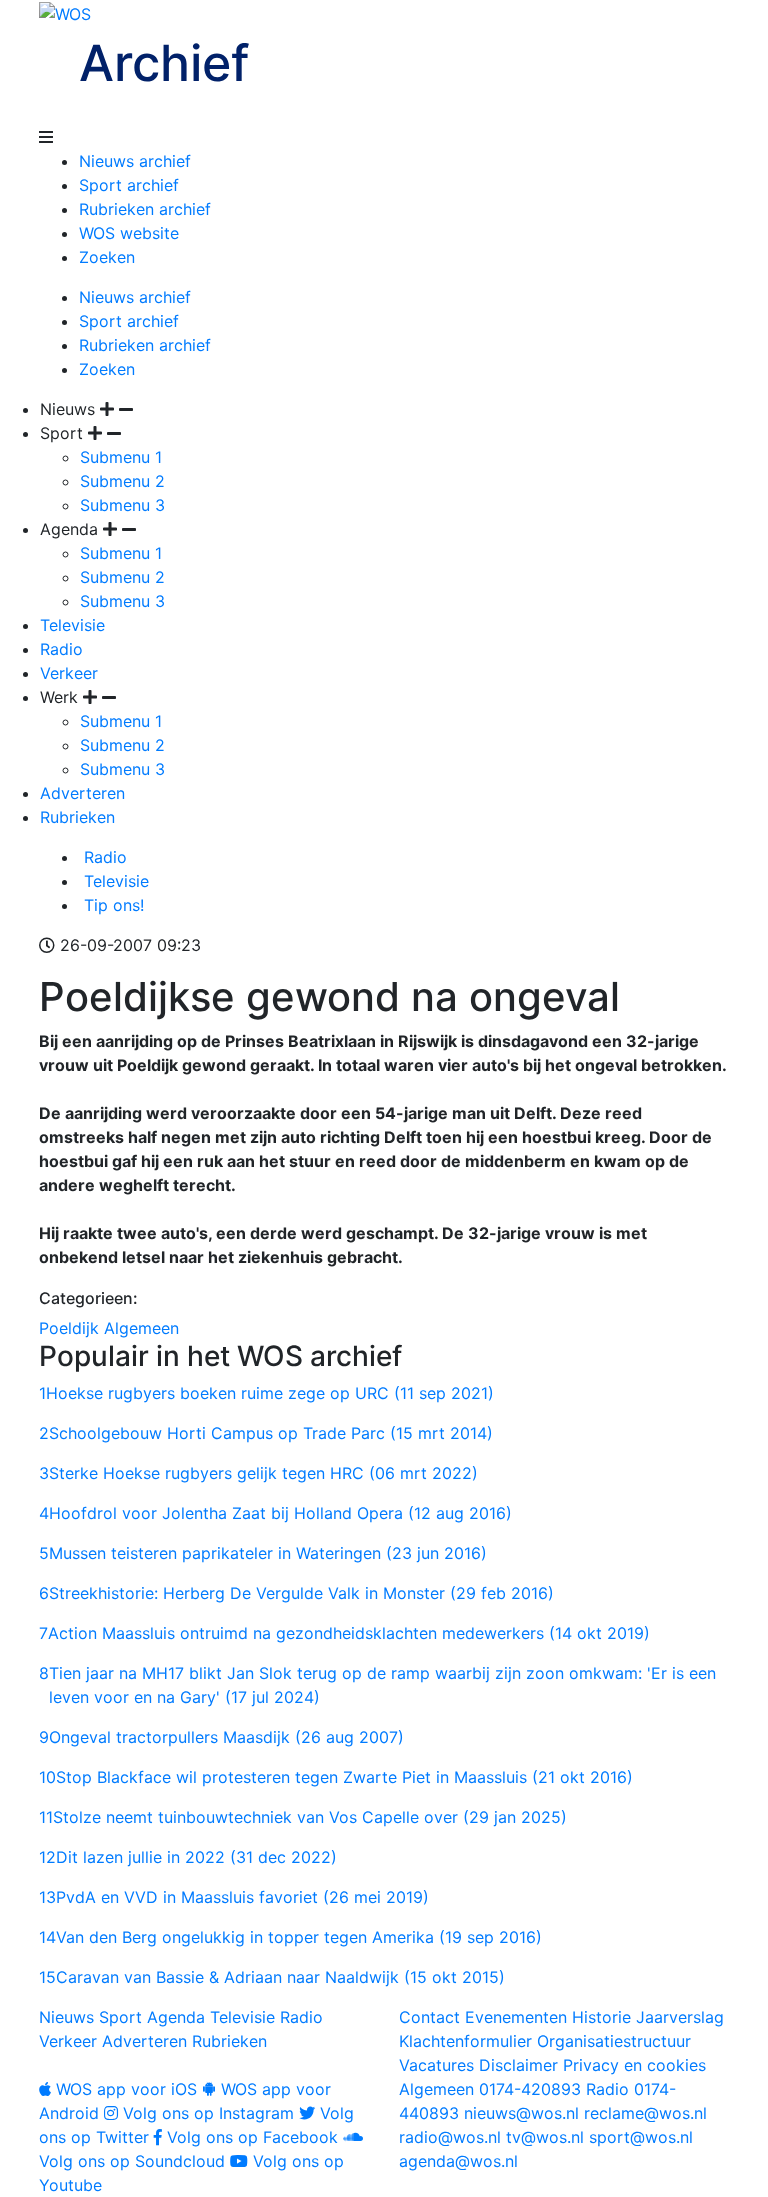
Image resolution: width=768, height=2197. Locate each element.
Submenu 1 (121, 457)
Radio (61, 649)
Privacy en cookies (634, 2065)
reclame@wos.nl (645, 2113)
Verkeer (69, 673)
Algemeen (141, 1328)
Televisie (72, 625)
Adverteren (82, 793)
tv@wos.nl (545, 2137)
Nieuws (66, 2017)
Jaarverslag (680, 2017)
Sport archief (129, 185)
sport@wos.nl (641, 2137)
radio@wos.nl (450, 2137)
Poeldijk (69, 1328)
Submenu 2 (122, 481)
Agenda (176, 2017)
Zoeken (107, 257)
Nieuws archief (135, 161)
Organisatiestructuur (614, 2041)
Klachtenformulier (465, 2041)
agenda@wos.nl (458, 2161)
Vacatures (436, 2065)
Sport (120, 2017)
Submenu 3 (122, 505)
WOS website (129, 233)
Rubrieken (77, 817)
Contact (429, 2017)
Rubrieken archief (145, 209)
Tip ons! (111, 905)
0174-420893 (490, 2089)
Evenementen (516, 2017)
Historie (601, 2017)
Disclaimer (518, 2065)
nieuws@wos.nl (521, 2113)
